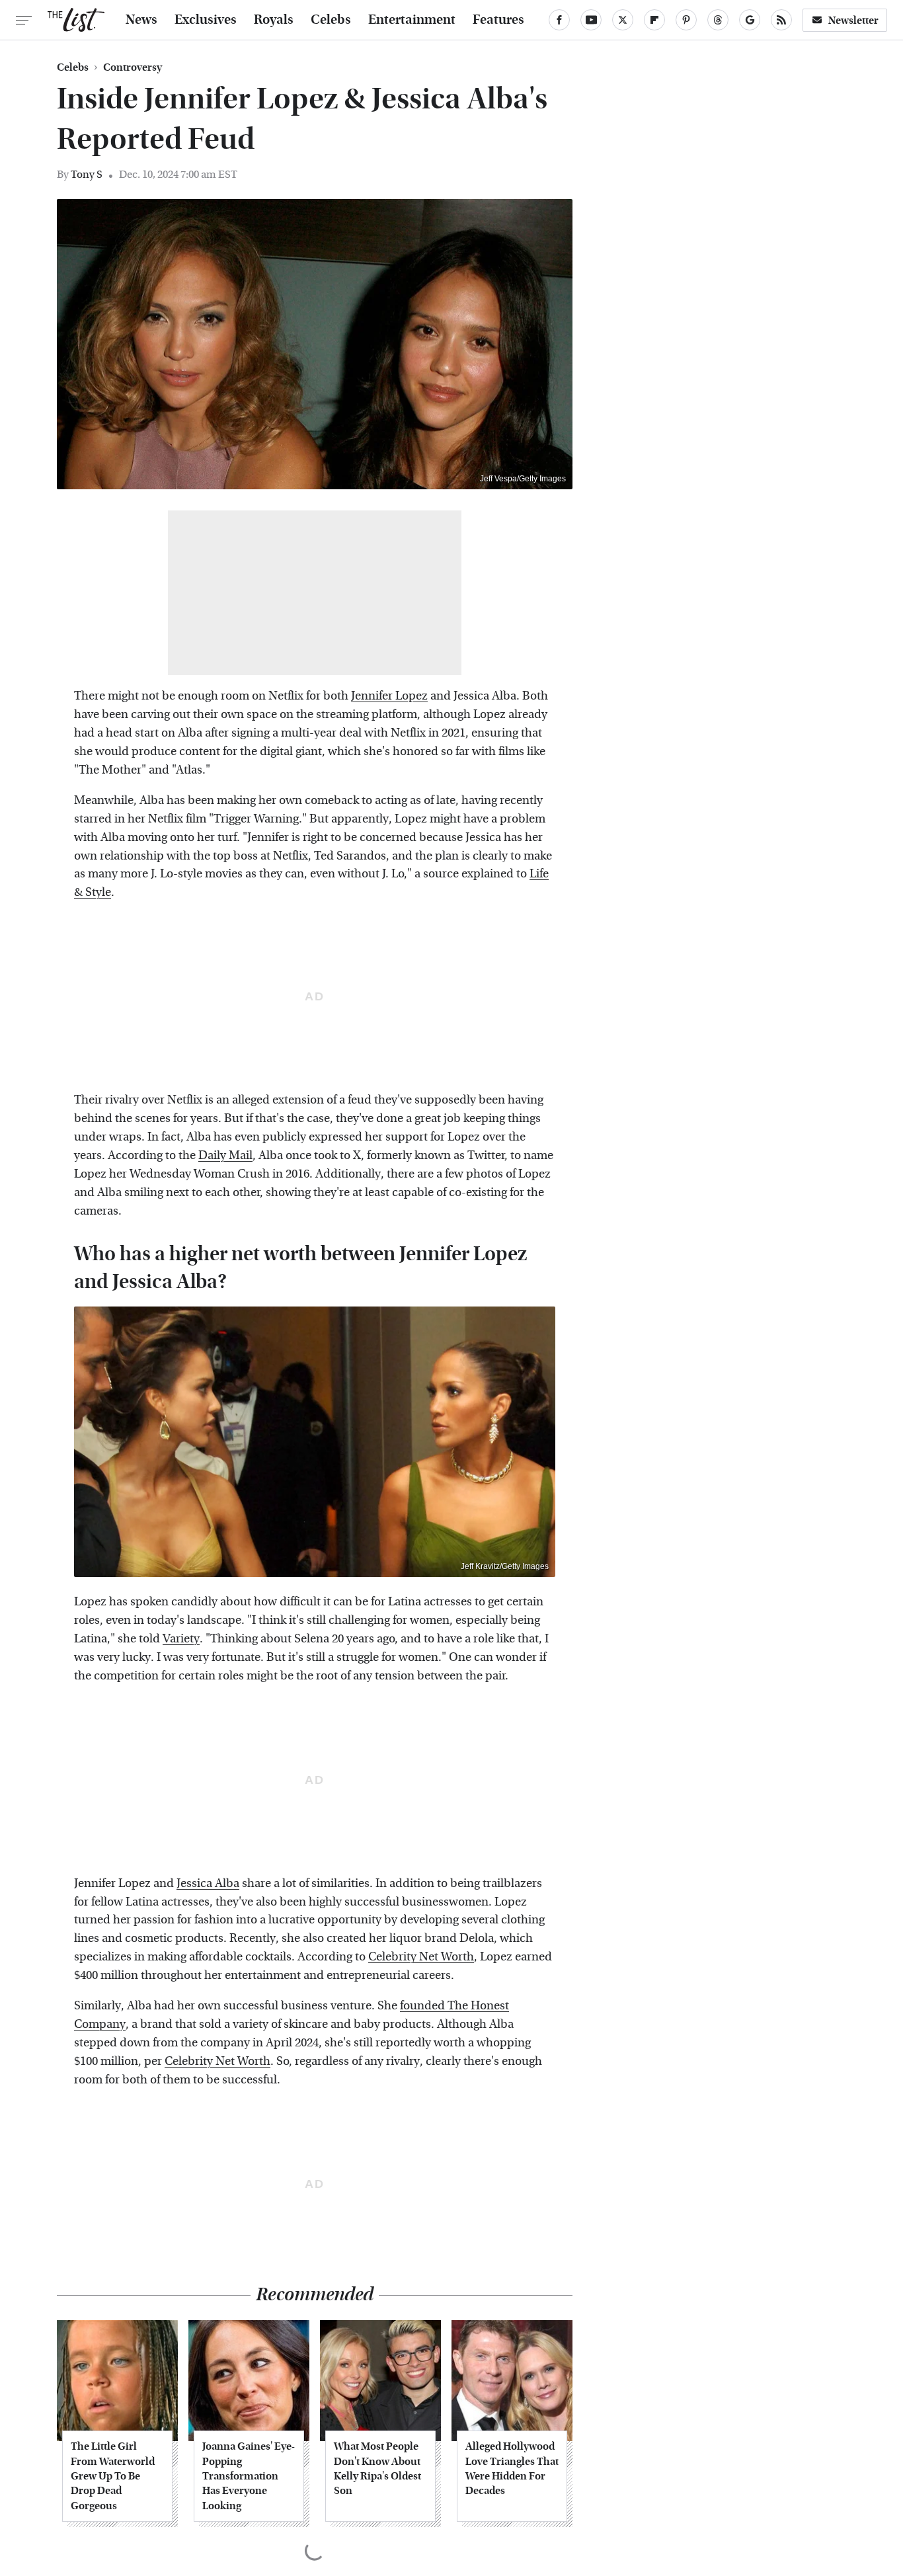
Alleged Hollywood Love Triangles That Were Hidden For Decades (512, 2468)
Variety (181, 1639)
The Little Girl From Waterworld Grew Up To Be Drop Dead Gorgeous (113, 2476)
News (141, 20)
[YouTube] (591, 20)
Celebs (331, 20)
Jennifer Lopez (389, 696)
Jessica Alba (208, 1883)
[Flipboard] (654, 20)
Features (498, 20)
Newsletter (853, 20)
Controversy (133, 67)
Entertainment (412, 20)
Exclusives (206, 20)
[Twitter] (623, 20)
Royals (274, 20)
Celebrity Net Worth (421, 1957)
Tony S (87, 174)
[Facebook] (559, 20)
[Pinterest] (686, 20)
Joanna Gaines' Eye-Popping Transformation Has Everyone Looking (249, 2476)
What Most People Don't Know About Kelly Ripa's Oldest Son (377, 2468)
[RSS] (781, 20)
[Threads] (718, 20)
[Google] (750, 20)
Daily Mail (225, 1155)
